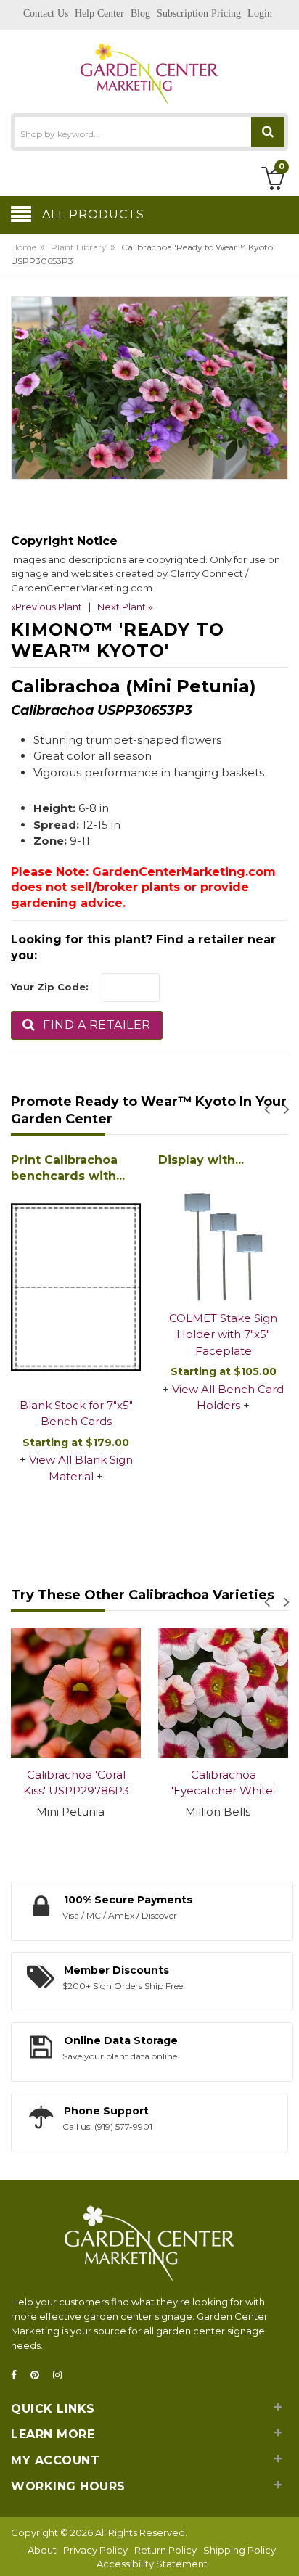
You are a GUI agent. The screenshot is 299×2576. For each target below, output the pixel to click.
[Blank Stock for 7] (76, 1288)
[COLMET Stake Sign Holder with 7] (223, 1237)
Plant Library (79, 247)
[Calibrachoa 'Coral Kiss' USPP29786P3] (76, 1693)
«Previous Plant (46, 607)
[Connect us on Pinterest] (39, 2375)
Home (24, 247)
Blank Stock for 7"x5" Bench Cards (76, 1414)
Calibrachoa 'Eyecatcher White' (223, 1783)
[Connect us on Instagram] (62, 2375)
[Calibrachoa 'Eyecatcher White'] (223, 1693)
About (42, 2550)
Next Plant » (125, 607)
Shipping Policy (239, 2550)
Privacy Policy (95, 2550)
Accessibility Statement (152, 2564)
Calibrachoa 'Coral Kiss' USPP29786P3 (76, 1783)
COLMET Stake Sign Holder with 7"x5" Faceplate (223, 1334)
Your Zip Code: (50, 987)
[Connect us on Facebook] (18, 2375)
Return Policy (165, 2550)
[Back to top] (284, 2550)
